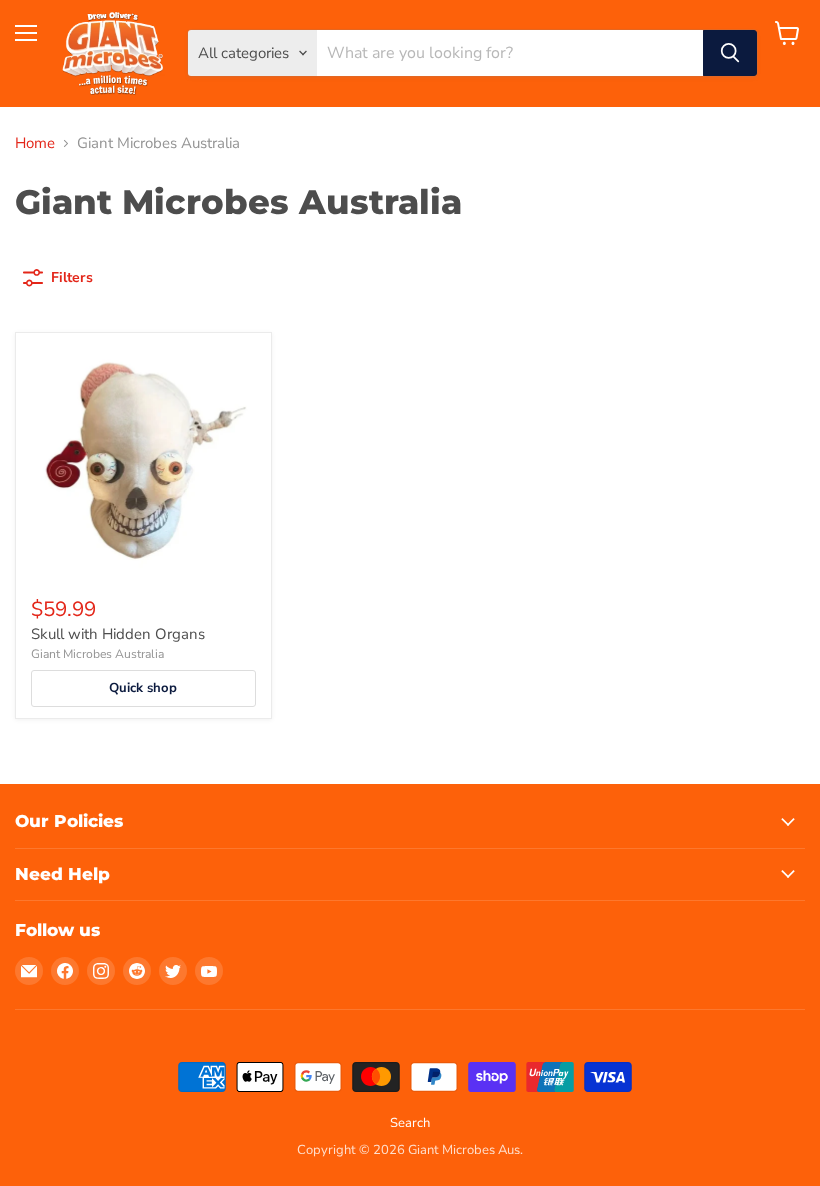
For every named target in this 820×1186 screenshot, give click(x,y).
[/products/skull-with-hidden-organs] (143, 460)
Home (35, 143)
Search (410, 1123)
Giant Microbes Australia (97, 654)
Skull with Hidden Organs (118, 634)
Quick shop (143, 688)
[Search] (730, 53)
